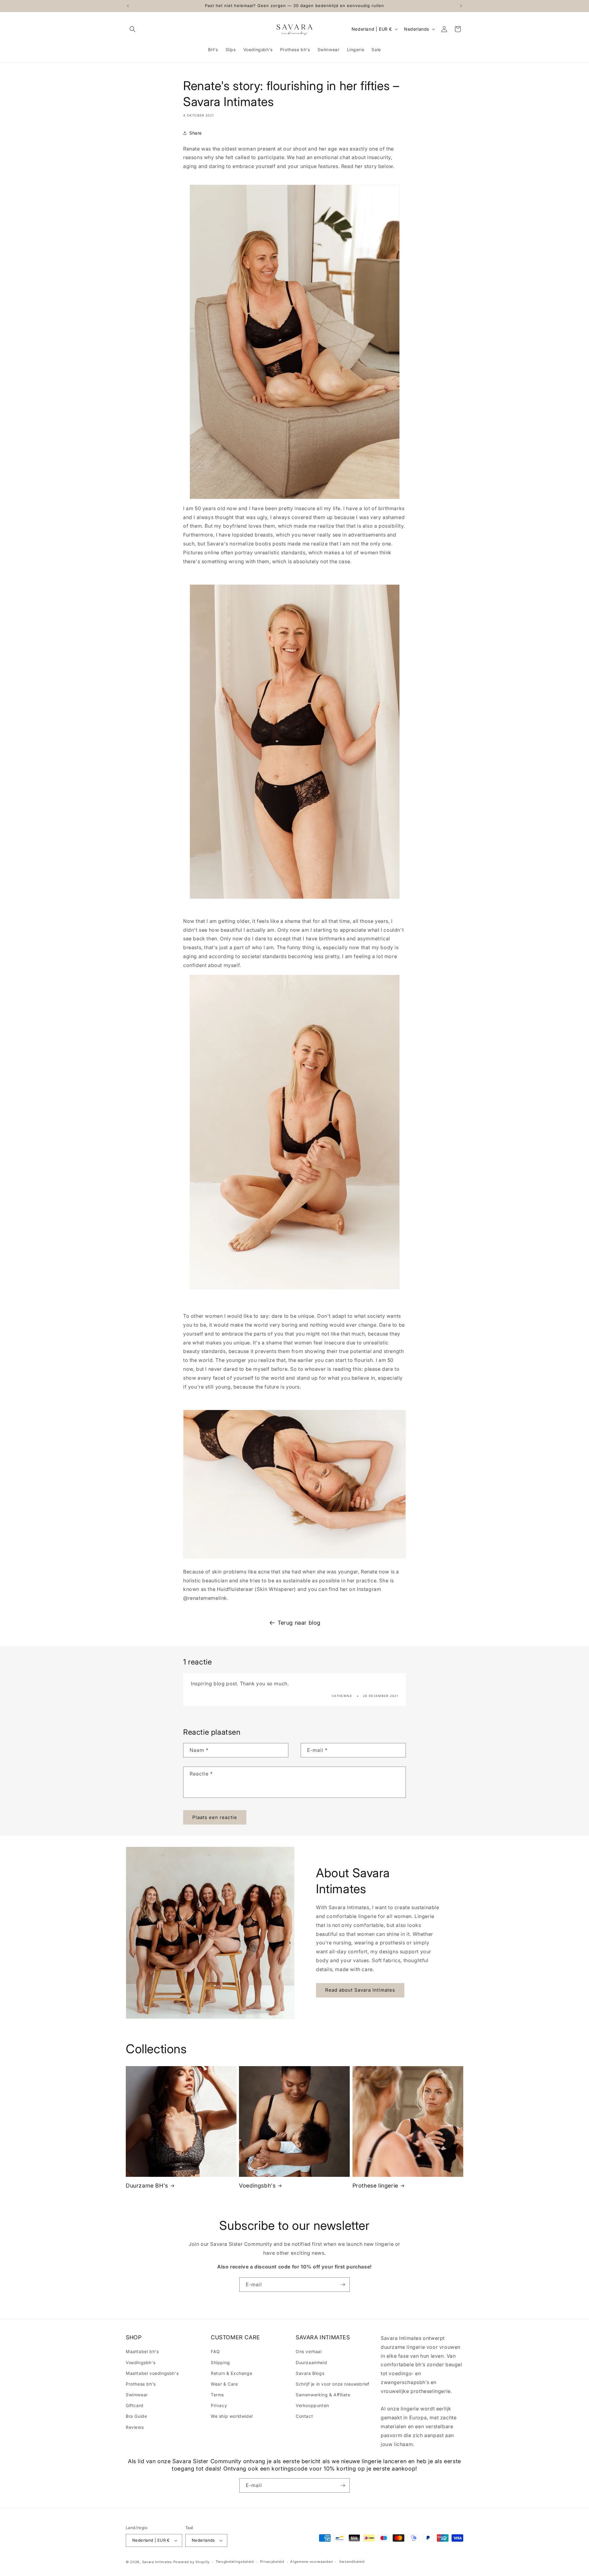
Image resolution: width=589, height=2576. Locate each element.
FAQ (215, 2351)
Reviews (135, 2427)
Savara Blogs (310, 2373)
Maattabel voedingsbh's (152, 2373)
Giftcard (135, 2405)
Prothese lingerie (375, 2186)
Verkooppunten (312, 2405)
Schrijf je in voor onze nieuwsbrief (333, 2384)
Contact (304, 2416)
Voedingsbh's (257, 2186)
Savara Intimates (157, 2562)
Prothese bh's (141, 2384)
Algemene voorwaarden (312, 2562)
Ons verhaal (309, 2351)
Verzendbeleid (352, 2562)
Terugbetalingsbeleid (235, 2562)
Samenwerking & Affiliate (323, 2395)
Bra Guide (136, 2416)
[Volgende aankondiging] (461, 6)
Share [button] (196, 133)
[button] (133, 29)
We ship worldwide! (232, 2416)
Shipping (220, 2362)
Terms (217, 2395)
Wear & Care (224, 2384)
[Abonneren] (343, 2285)
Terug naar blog (299, 1623)
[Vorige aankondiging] (128, 6)
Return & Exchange (231, 2373)
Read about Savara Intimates (360, 1990)
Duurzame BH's (147, 2186)
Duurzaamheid (311, 2362)
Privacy (219, 2405)
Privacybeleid (272, 2562)
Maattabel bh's (142, 2351)
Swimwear (137, 2395)
